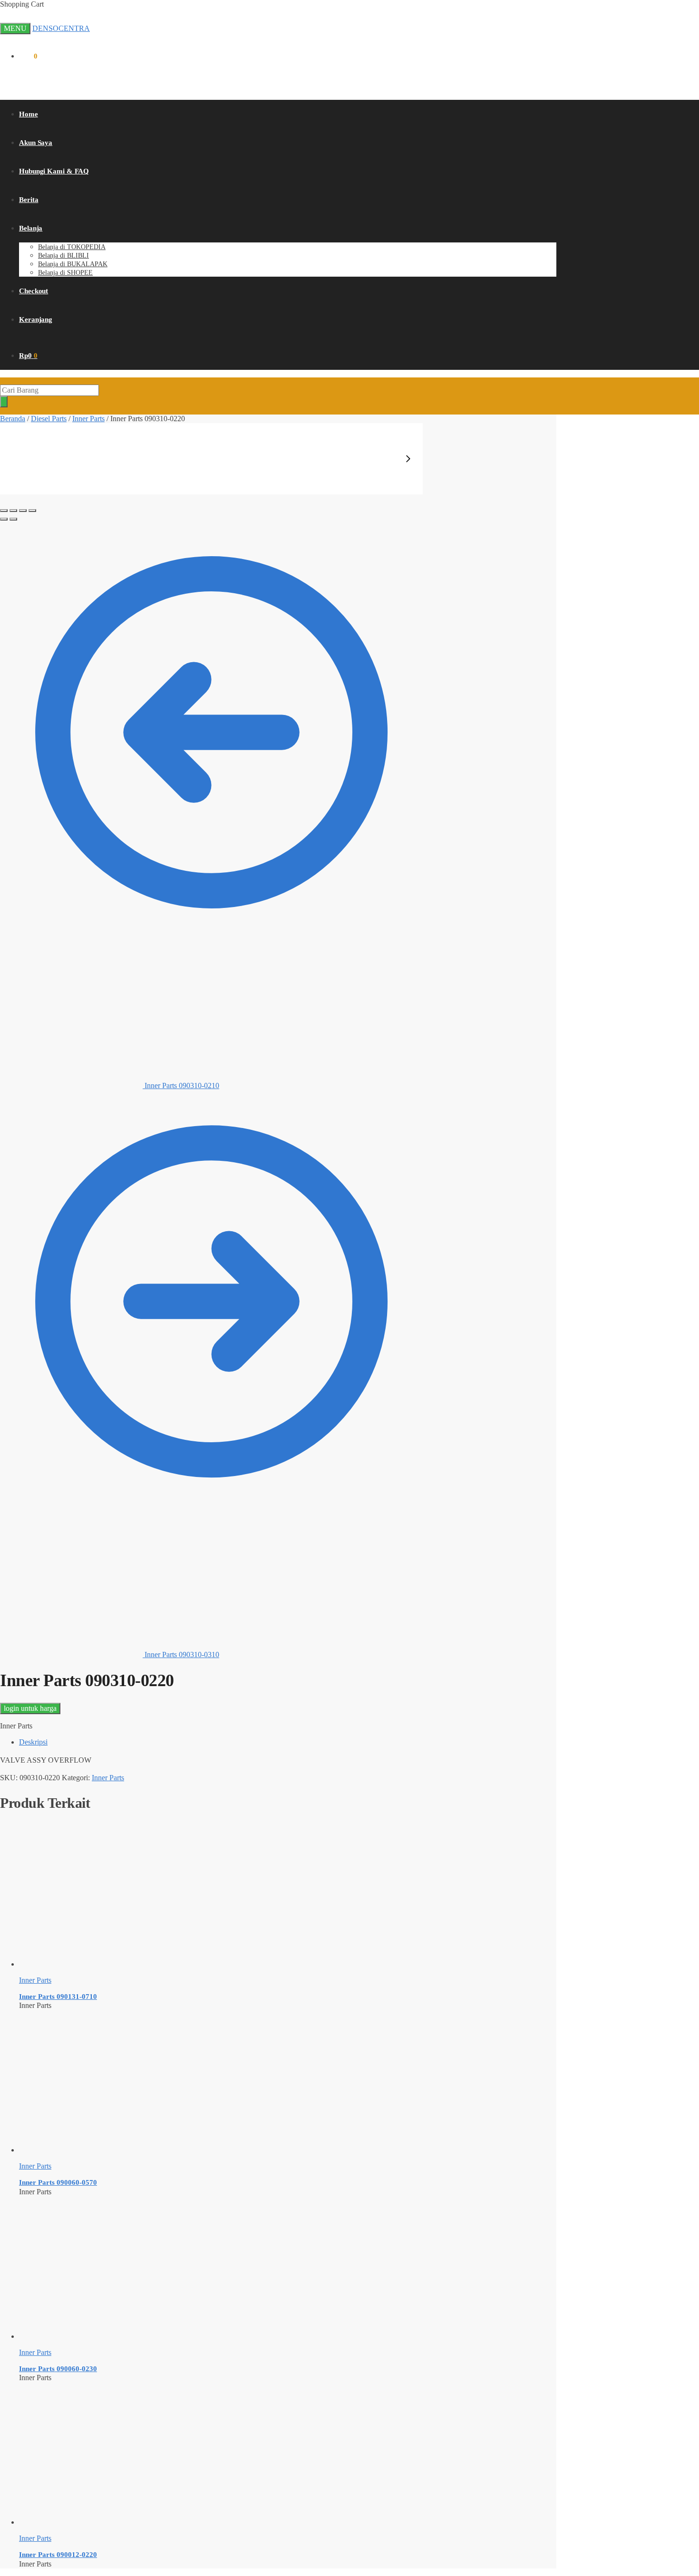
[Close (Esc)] (4, 511)
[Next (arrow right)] (13, 519)
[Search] (4, 402)
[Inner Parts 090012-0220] (90, 2522)
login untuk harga (30, 1708)
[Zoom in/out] (32, 511)
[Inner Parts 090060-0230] (90, 2336)
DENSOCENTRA (61, 28)
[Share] (13, 511)
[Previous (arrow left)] (4, 519)
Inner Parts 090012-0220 (58, 2555)
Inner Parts (88, 419)
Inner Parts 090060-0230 (58, 2369)
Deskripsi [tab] (33, 1742)
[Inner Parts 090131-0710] (90, 1964)
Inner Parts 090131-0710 (58, 1997)
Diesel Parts (49, 419)
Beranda (13, 419)
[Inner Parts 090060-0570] (90, 2150)
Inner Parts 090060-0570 (58, 2182)
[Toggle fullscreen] (23, 511)
